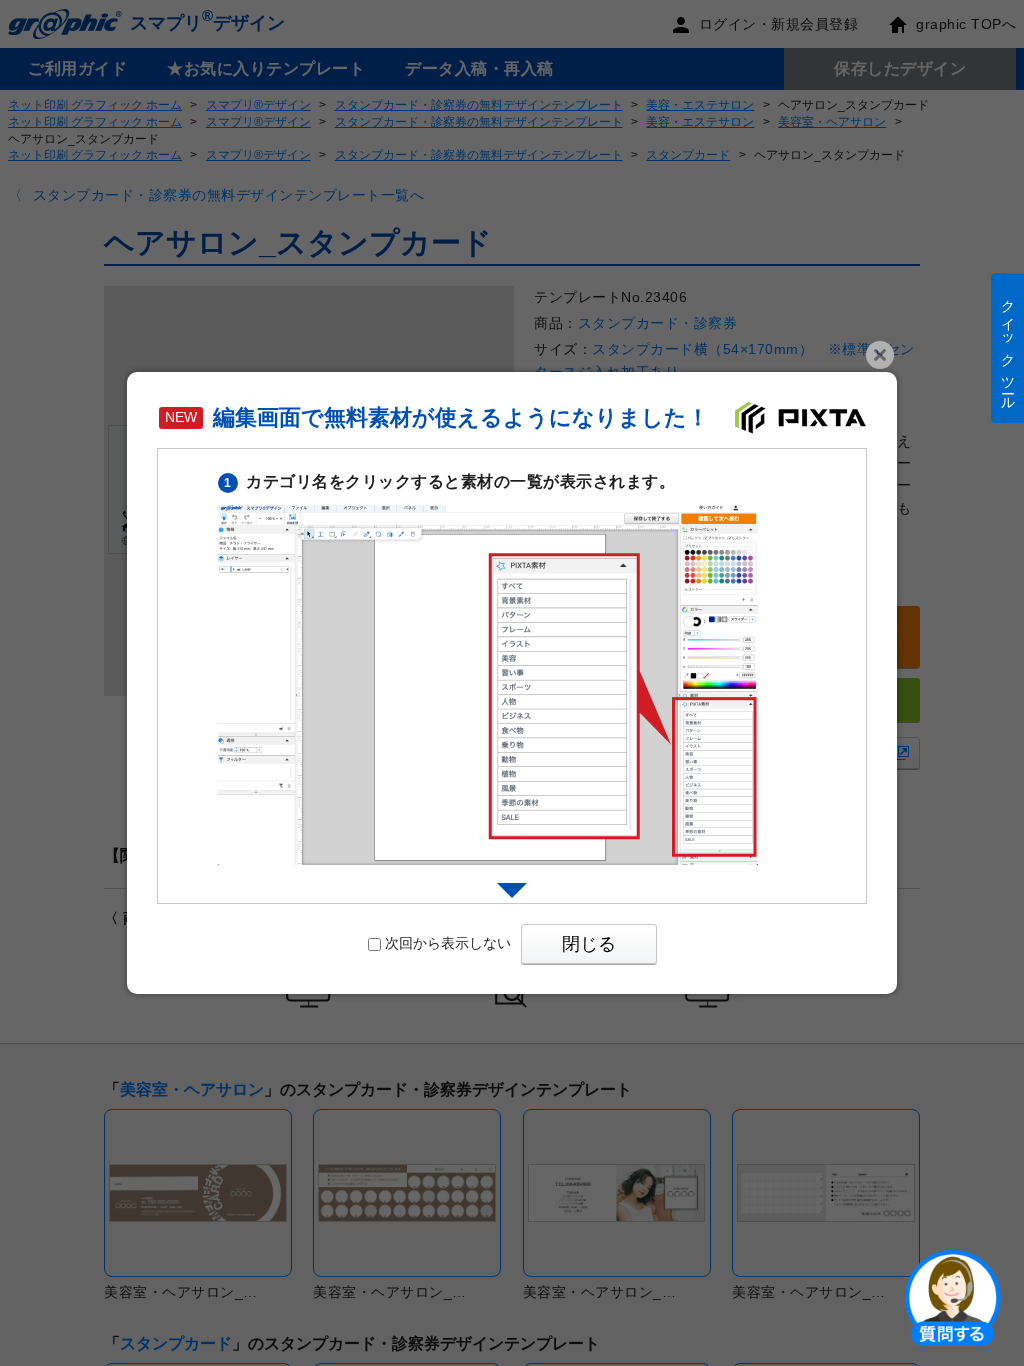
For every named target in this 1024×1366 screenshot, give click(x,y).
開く (953, 1297)
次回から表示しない (448, 943)
